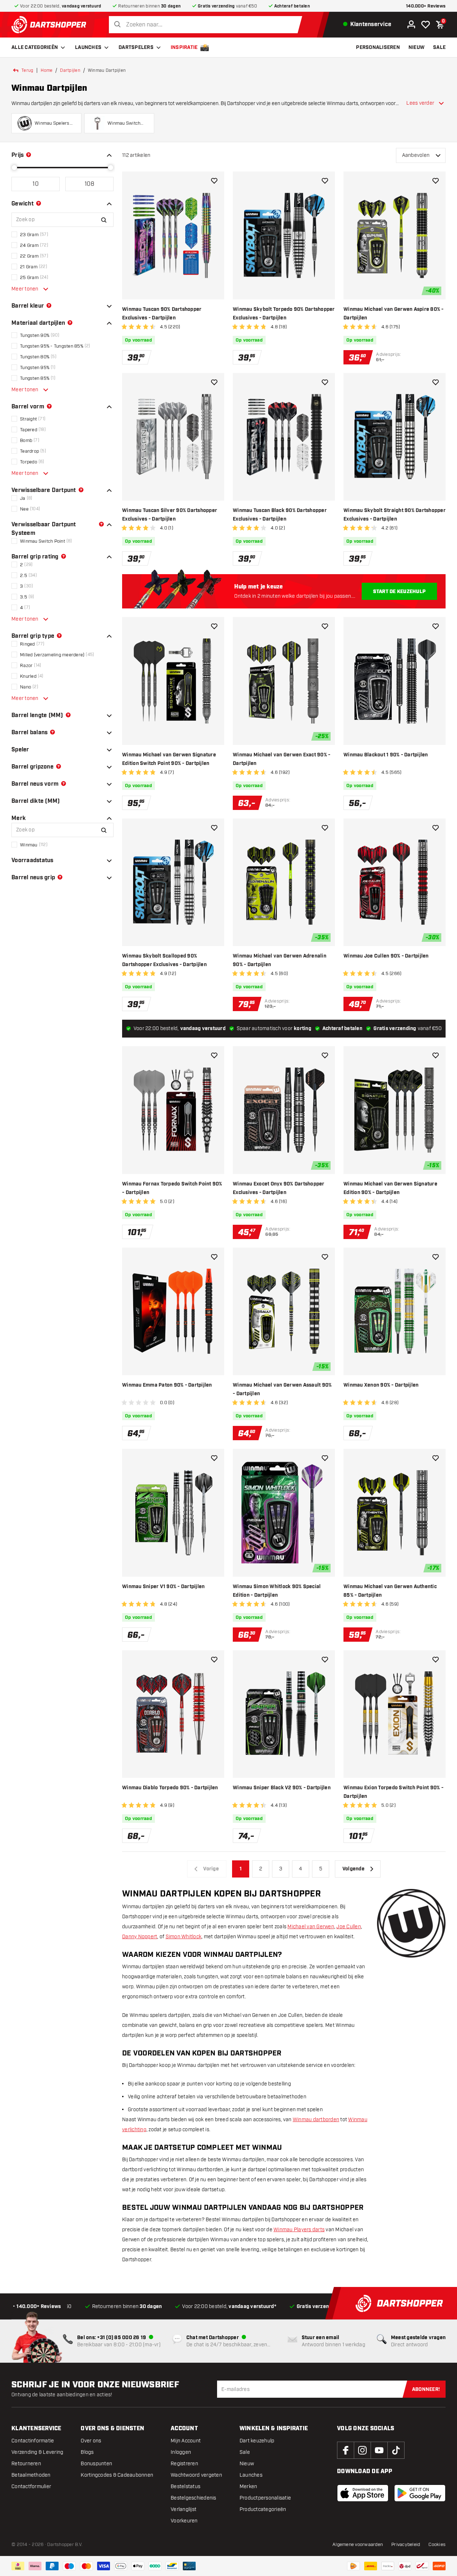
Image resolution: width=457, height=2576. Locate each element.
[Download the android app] (420, 2493)
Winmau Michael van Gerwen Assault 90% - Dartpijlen (282, 1389)
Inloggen (181, 2452)
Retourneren (26, 2464)
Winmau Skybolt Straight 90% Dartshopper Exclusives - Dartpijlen (395, 515)
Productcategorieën (263, 2509)
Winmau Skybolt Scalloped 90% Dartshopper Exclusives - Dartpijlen (164, 960)
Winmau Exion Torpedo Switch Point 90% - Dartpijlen (393, 1792)
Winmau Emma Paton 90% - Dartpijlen (167, 1385)
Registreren (184, 2464)
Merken (248, 2487)
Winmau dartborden (316, 2120)
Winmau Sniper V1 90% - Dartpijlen (163, 1587)
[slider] (14, 168)
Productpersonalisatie (265, 2498)
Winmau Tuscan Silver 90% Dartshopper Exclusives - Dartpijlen (170, 515)
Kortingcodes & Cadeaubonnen (117, 2475)
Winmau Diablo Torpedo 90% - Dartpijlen (170, 1788)
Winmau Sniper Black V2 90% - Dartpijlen (282, 1788)
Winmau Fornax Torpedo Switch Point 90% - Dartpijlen (172, 1188)
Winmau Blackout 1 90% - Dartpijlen (386, 755)
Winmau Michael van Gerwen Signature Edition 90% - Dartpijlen (390, 1188)
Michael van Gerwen (311, 1927)
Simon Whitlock (184, 1937)
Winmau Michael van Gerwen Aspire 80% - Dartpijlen (394, 314)
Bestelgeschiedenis (194, 2498)
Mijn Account (186, 2441)
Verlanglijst (184, 2509)
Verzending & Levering (37, 2452)
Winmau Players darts (299, 2230)
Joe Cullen (349, 1927)
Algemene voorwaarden (358, 2545)
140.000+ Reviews (426, 6)
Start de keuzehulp (400, 592)
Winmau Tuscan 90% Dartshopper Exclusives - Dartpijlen (162, 314)
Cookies (437, 2545)
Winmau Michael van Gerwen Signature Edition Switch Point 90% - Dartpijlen (169, 759)
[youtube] (379, 2450)
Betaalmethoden (31, 2475)
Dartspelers (136, 48)
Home (47, 70)
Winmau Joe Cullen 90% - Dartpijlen (386, 956)
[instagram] (362, 2450)
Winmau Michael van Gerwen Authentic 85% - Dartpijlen (390, 1591)
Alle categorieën (35, 48)
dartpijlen (70, 70)
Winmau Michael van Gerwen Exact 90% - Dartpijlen (282, 759)
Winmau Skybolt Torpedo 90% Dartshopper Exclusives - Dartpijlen (284, 314)
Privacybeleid (406, 2545)
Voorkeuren (184, 2521)
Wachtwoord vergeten (196, 2475)
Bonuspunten (96, 2464)
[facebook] (346, 2450)
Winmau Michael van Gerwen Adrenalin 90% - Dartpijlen (280, 960)
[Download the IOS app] (363, 2493)
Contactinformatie (33, 2441)
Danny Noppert (140, 1937)
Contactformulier (31, 2487)
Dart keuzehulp (257, 2441)
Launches (88, 48)
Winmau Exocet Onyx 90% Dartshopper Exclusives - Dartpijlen (279, 1188)
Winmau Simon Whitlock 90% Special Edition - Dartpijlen (277, 1591)
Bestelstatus (185, 2487)
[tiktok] (396, 2450)
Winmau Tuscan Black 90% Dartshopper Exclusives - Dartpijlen (280, 515)
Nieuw (247, 2464)
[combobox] (207, 25)
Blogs (87, 2452)
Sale (245, 2452)
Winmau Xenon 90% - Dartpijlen (381, 1385)
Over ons (91, 2441)
